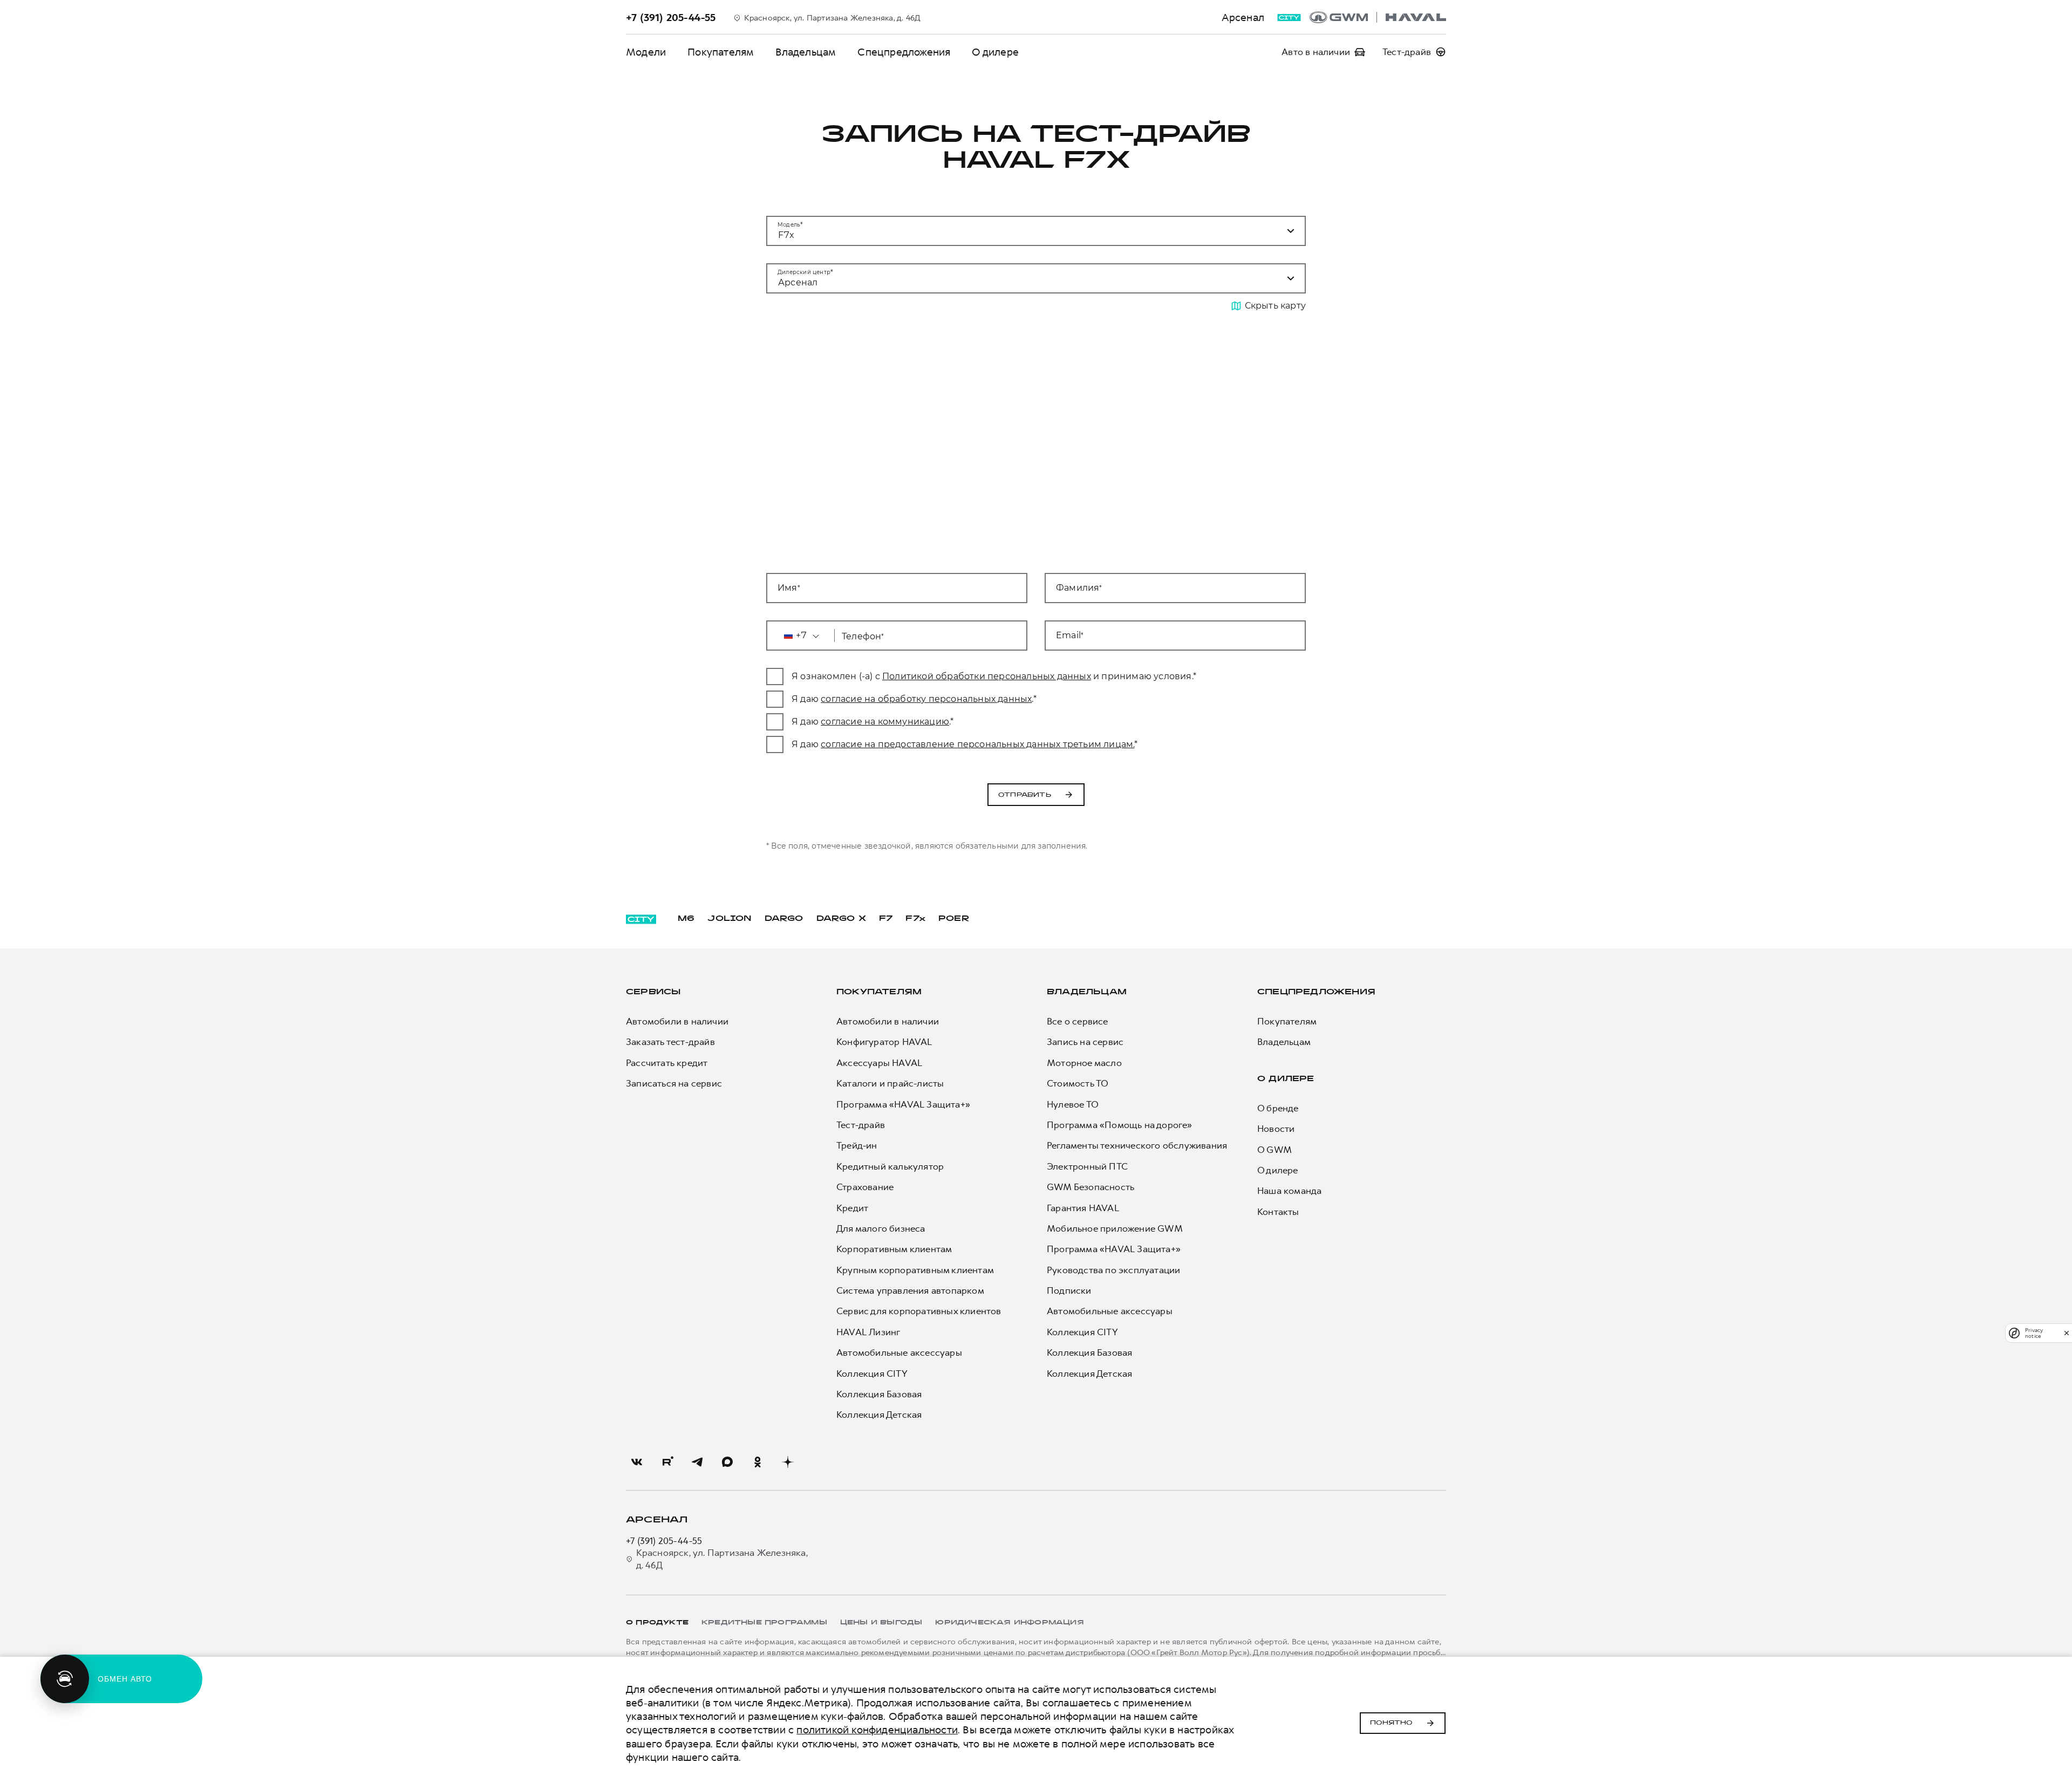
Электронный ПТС (1087, 1166)
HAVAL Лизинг (868, 1332)
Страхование (865, 1187)
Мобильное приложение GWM (1115, 1228)
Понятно (1391, 1723)
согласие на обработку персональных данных (926, 699)
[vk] (637, 1462)
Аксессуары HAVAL (879, 1063)
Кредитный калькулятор (890, 1166)
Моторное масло (1084, 1063)
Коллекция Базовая (879, 1394)
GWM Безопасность (1090, 1187)
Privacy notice (2034, 1333)
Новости (1276, 1129)
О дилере (995, 52)
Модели (646, 52)
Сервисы (653, 992)
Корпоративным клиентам (894, 1249)
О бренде (1278, 1108)
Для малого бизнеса (881, 1228)
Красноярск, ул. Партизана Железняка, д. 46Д (722, 1559)
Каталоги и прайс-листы (890, 1083)
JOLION (729, 919)
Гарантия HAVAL (1083, 1208)
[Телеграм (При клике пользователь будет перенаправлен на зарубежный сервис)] (697, 1462)
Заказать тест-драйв (670, 1042)
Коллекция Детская (879, 1415)
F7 (886, 919)
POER (954, 919)
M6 (686, 919)
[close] (2067, 1333)
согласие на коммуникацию (885, 722)
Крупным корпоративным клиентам (915, 1270)
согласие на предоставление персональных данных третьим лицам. (977, 744)
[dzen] (788, 1462)
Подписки (1069, 1290)
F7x (915, 919)
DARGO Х (841, 919)
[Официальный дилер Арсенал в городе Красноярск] (1378, 17)
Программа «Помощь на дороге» (1120, 1125)
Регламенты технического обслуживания (1137, 1145)
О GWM (1274, 1150)
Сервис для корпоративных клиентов (919, 1311)
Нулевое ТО (1073, 1104)
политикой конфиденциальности (877, 1730)
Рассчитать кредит (667, 1063)
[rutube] (667, 1462)
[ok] (758, 1462)
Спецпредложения (904, 52)
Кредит (852, 1208)
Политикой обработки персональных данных (987, 676)
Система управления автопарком (910, 1290)
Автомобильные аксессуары (899, 1352)
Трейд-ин (857, 1145)
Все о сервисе (1078, 1021)
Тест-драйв (861, 1125)
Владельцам (806, 52)
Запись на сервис (1085, 1042)
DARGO (784, 919)
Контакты (1278, 1212)
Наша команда (1289, 1191)
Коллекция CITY (872, 1374)
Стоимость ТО (1078, 1083)
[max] (727, 1462)
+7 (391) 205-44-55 (664, 1541)
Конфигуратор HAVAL (884, 1042)
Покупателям (721, 52)
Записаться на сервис (674, 1083)
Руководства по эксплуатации (1113, 1270)
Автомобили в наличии (677, 1021)
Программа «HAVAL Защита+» (903, 1104)
